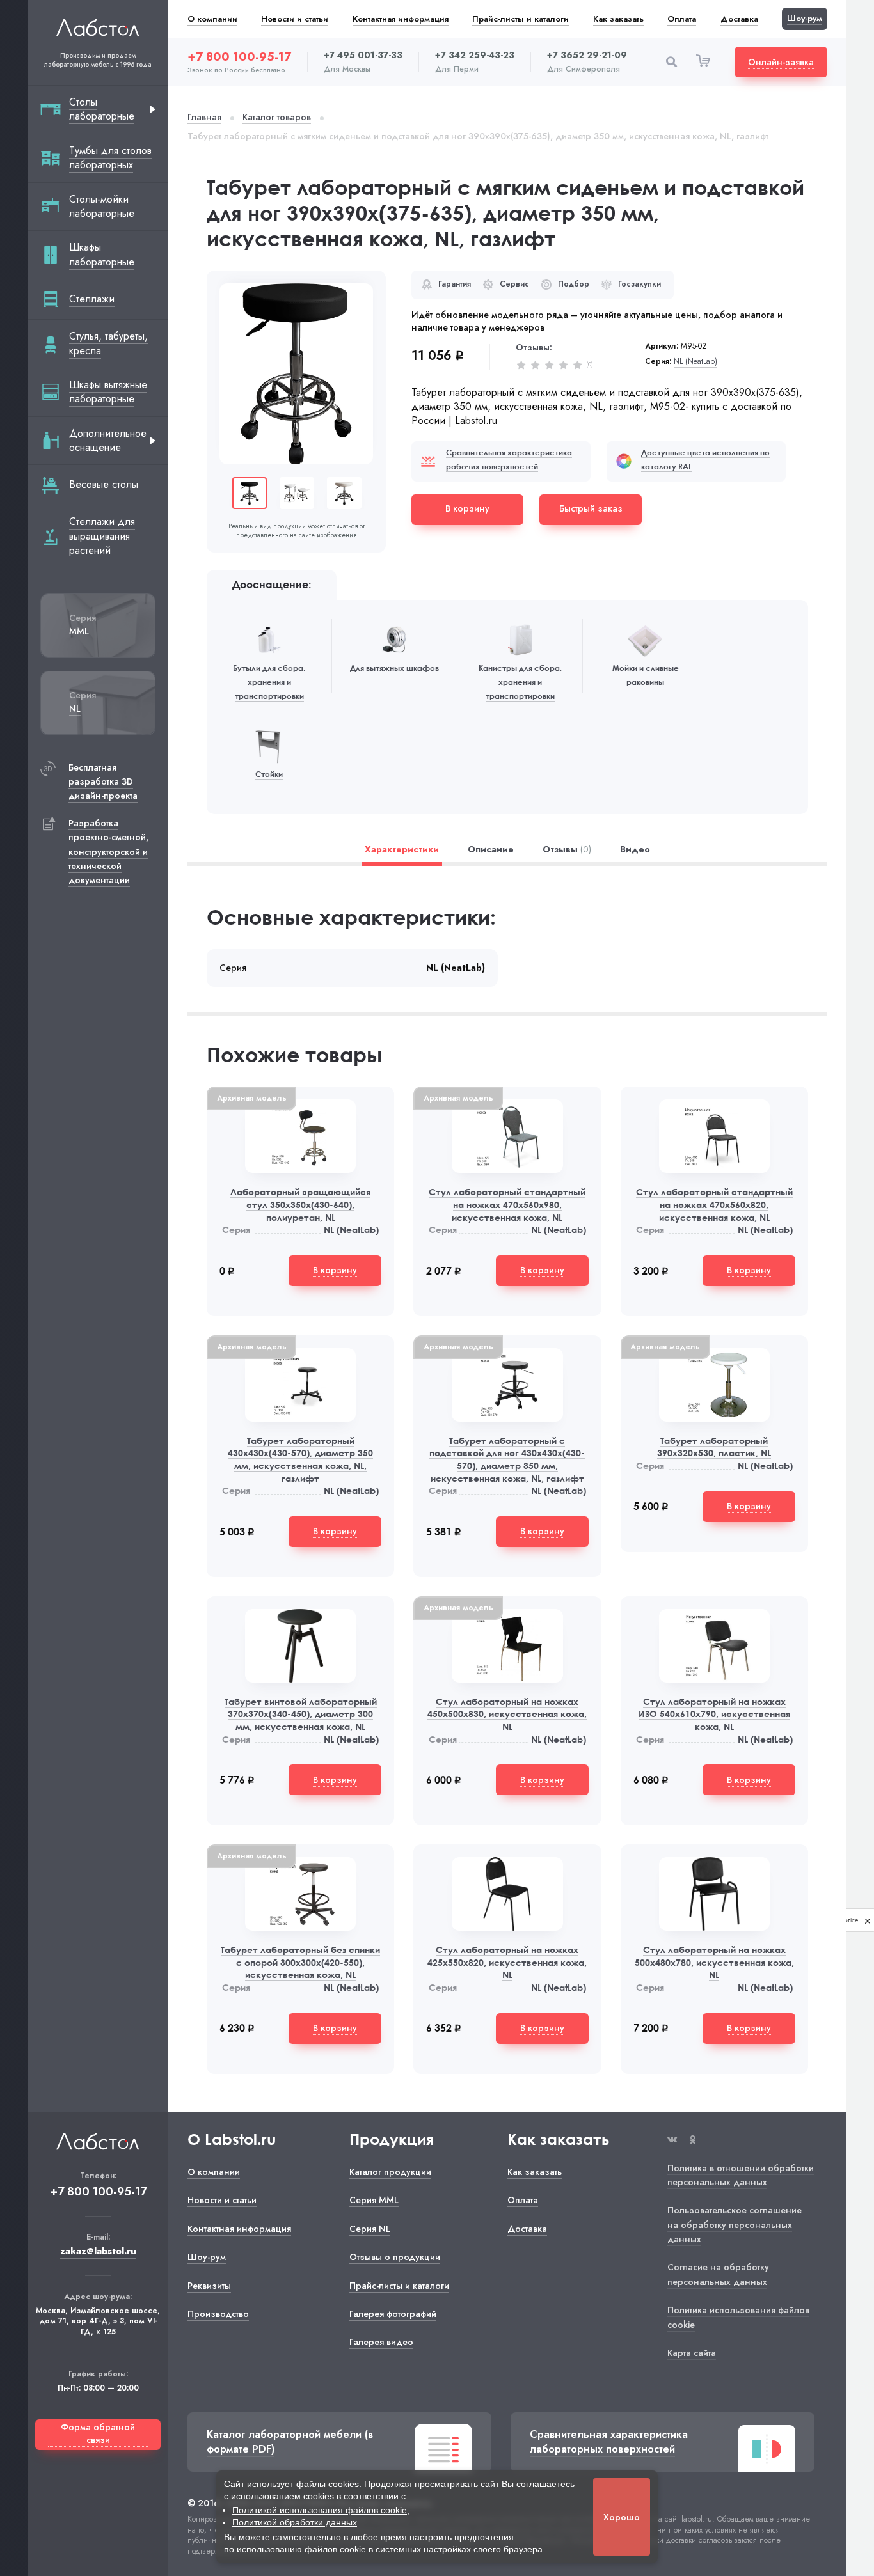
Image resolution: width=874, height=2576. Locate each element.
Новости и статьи (295, 19)
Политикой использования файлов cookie (320, 2510)
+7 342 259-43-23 (475, 55)
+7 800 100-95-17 (239, 57)
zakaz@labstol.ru (98, 2251)
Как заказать (618, 19)
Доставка (739, 19)
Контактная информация (401, 19)
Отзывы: (534, 347)
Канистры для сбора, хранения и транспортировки (520, 682)
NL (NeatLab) (695, 362)
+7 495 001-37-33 (363, 55)
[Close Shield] (868, 1920)
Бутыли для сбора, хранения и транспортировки (269, 682)
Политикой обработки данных (295, 2522)
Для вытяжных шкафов (394, 668)
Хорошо (622, 2517)
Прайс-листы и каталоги (520, 19)
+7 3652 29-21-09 (587, 55)
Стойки (269, 774)
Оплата (682, 19)
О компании (212, 19)
